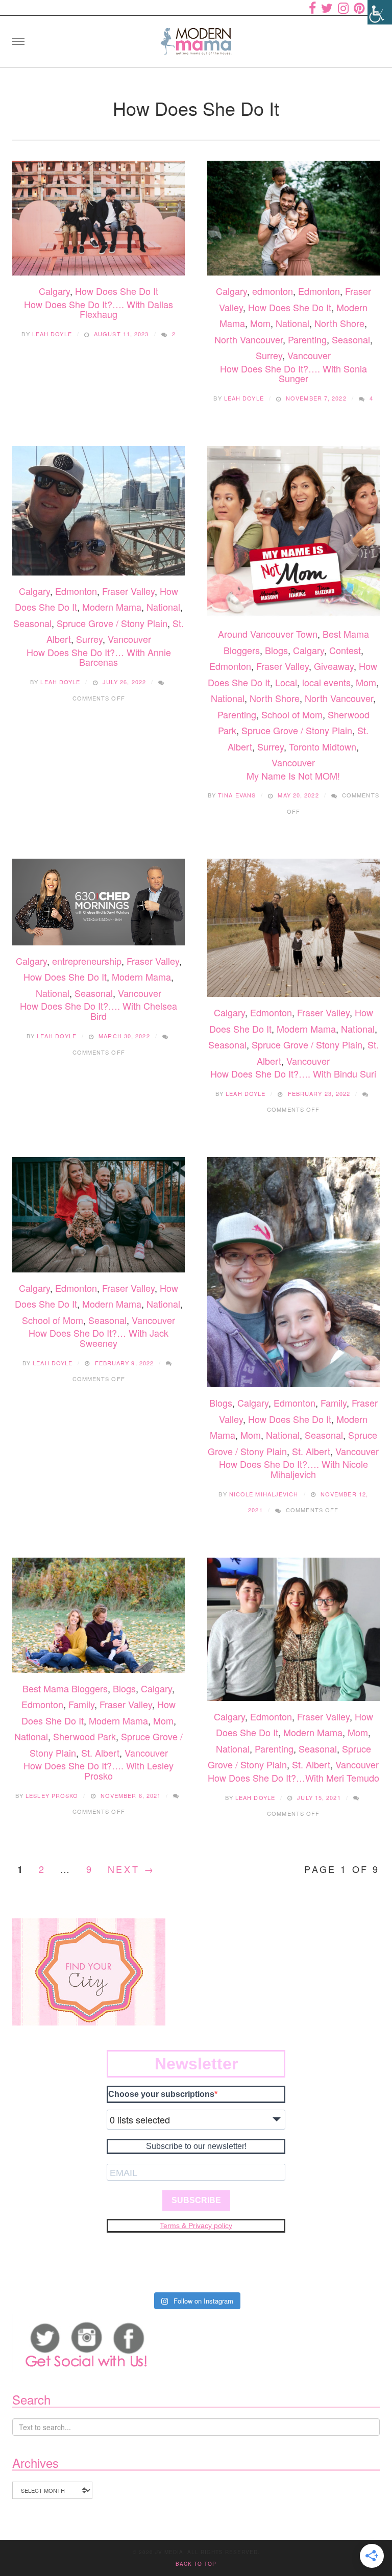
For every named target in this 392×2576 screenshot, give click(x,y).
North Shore (339, 323)
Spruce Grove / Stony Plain (112, 623)
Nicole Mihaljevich (264, 1494)
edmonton (273, 291)
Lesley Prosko (52, 1795)
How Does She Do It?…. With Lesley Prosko (99, 1770)
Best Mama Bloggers (65, 1688)
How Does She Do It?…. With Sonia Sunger (293, 373)
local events (326, 682)
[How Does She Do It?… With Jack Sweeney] (99, 1215)
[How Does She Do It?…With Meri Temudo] (293, 1629)
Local (286, 682)
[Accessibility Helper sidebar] (380, 12)
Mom (260, 323)
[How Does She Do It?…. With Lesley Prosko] (99, 1615)
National (292, 323)
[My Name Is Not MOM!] (293, 532)
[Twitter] (327, 8)
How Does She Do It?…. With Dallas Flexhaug (99, 309)
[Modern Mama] (196, 38)
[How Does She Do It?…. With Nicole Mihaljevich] (293, 1272)
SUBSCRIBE (196, 2200)
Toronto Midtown (323, 746)
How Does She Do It (117, 291)
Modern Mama (112, 607)
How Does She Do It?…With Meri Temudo (293, 1778)
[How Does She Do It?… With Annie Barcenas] (99, 511)
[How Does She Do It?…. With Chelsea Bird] (99, 902)
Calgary (54, 291)
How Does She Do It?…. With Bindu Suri (293, 1073)
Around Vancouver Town (268, 634)
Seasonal (351, 339)
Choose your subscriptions (161, 2094)
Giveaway (334, 666)
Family (334, 1403)
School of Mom (292, 714)
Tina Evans (237, 795)
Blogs (276, 650)
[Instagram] (343, 8)
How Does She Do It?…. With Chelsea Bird (99, 1011)
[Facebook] (312, 8)
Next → (131, 1869)
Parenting (307, 339)
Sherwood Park (84, 1736)
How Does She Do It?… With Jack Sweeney (99, 1338)
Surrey (269, 355)
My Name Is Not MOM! (293, 776)
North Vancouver (249, 339)
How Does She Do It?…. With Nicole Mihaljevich (293, 1469)
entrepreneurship (87, 961)
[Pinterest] (359, 8)
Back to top (196, 2564)
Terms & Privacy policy (196, 2225)
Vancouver (309, 355)
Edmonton (319, 291)
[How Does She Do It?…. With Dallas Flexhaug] (99, 218)
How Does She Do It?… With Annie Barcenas (99, 657)
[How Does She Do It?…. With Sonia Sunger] (293, 218)
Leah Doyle (52, 334)
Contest (345, 650)
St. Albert (311, 1451)
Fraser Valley (128, 591)
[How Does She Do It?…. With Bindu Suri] (293, 928)
